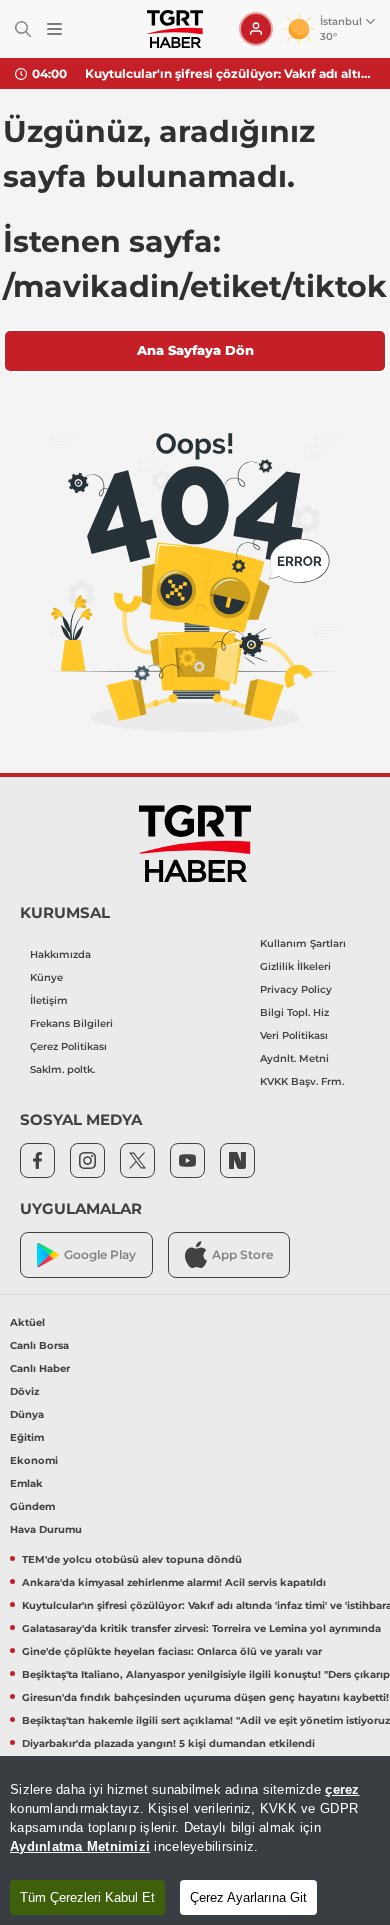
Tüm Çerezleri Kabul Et (87, 1897)
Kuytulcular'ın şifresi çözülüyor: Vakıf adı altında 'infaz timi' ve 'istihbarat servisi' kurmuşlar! (230, 73)
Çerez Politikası (68, 1046)
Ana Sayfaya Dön (195, 350)
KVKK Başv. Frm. (302, 1081)
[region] (195, 1840)
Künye (46, 977)
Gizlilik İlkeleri (295, 966)
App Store (242, 1254)
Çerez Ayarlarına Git (248, 1897)
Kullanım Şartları (303, 943)
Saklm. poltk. (62, 1069)
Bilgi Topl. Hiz (294, 1012)
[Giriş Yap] (256, 29)
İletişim (49, 1000)
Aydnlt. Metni (294, 1058)
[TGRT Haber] (174, 29)
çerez (342, 1789)
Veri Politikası (294, 1035)
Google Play (100, 1254)
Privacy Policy (296, 989)
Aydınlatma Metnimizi (80, 1846)
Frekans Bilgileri (71, 1023)
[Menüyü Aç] (54, 29)
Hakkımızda (60, 954)
